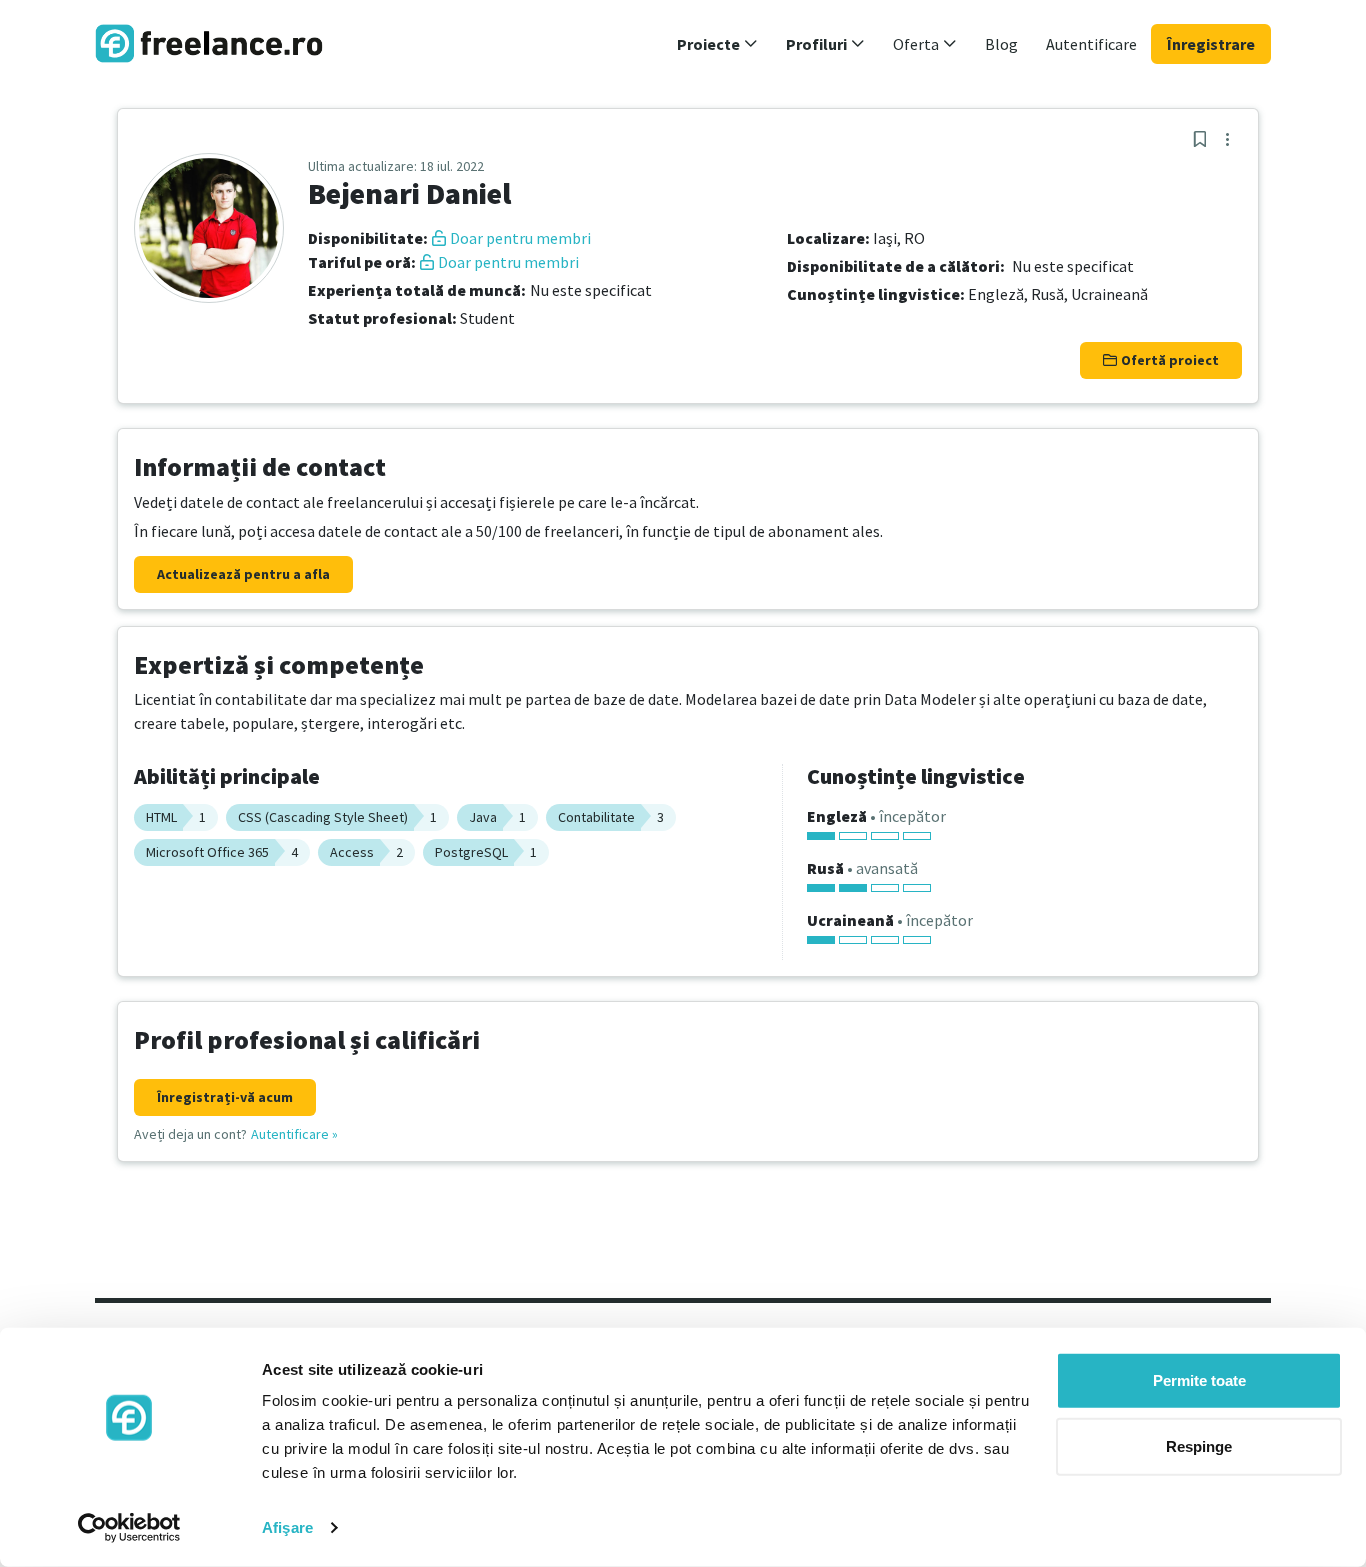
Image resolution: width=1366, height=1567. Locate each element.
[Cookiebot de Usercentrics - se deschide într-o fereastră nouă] (129, 1528)
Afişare (287, 1527)
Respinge (1199, 1445)
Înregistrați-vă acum (225, 1097)
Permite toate (1199, 1380)
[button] (717, 44)
